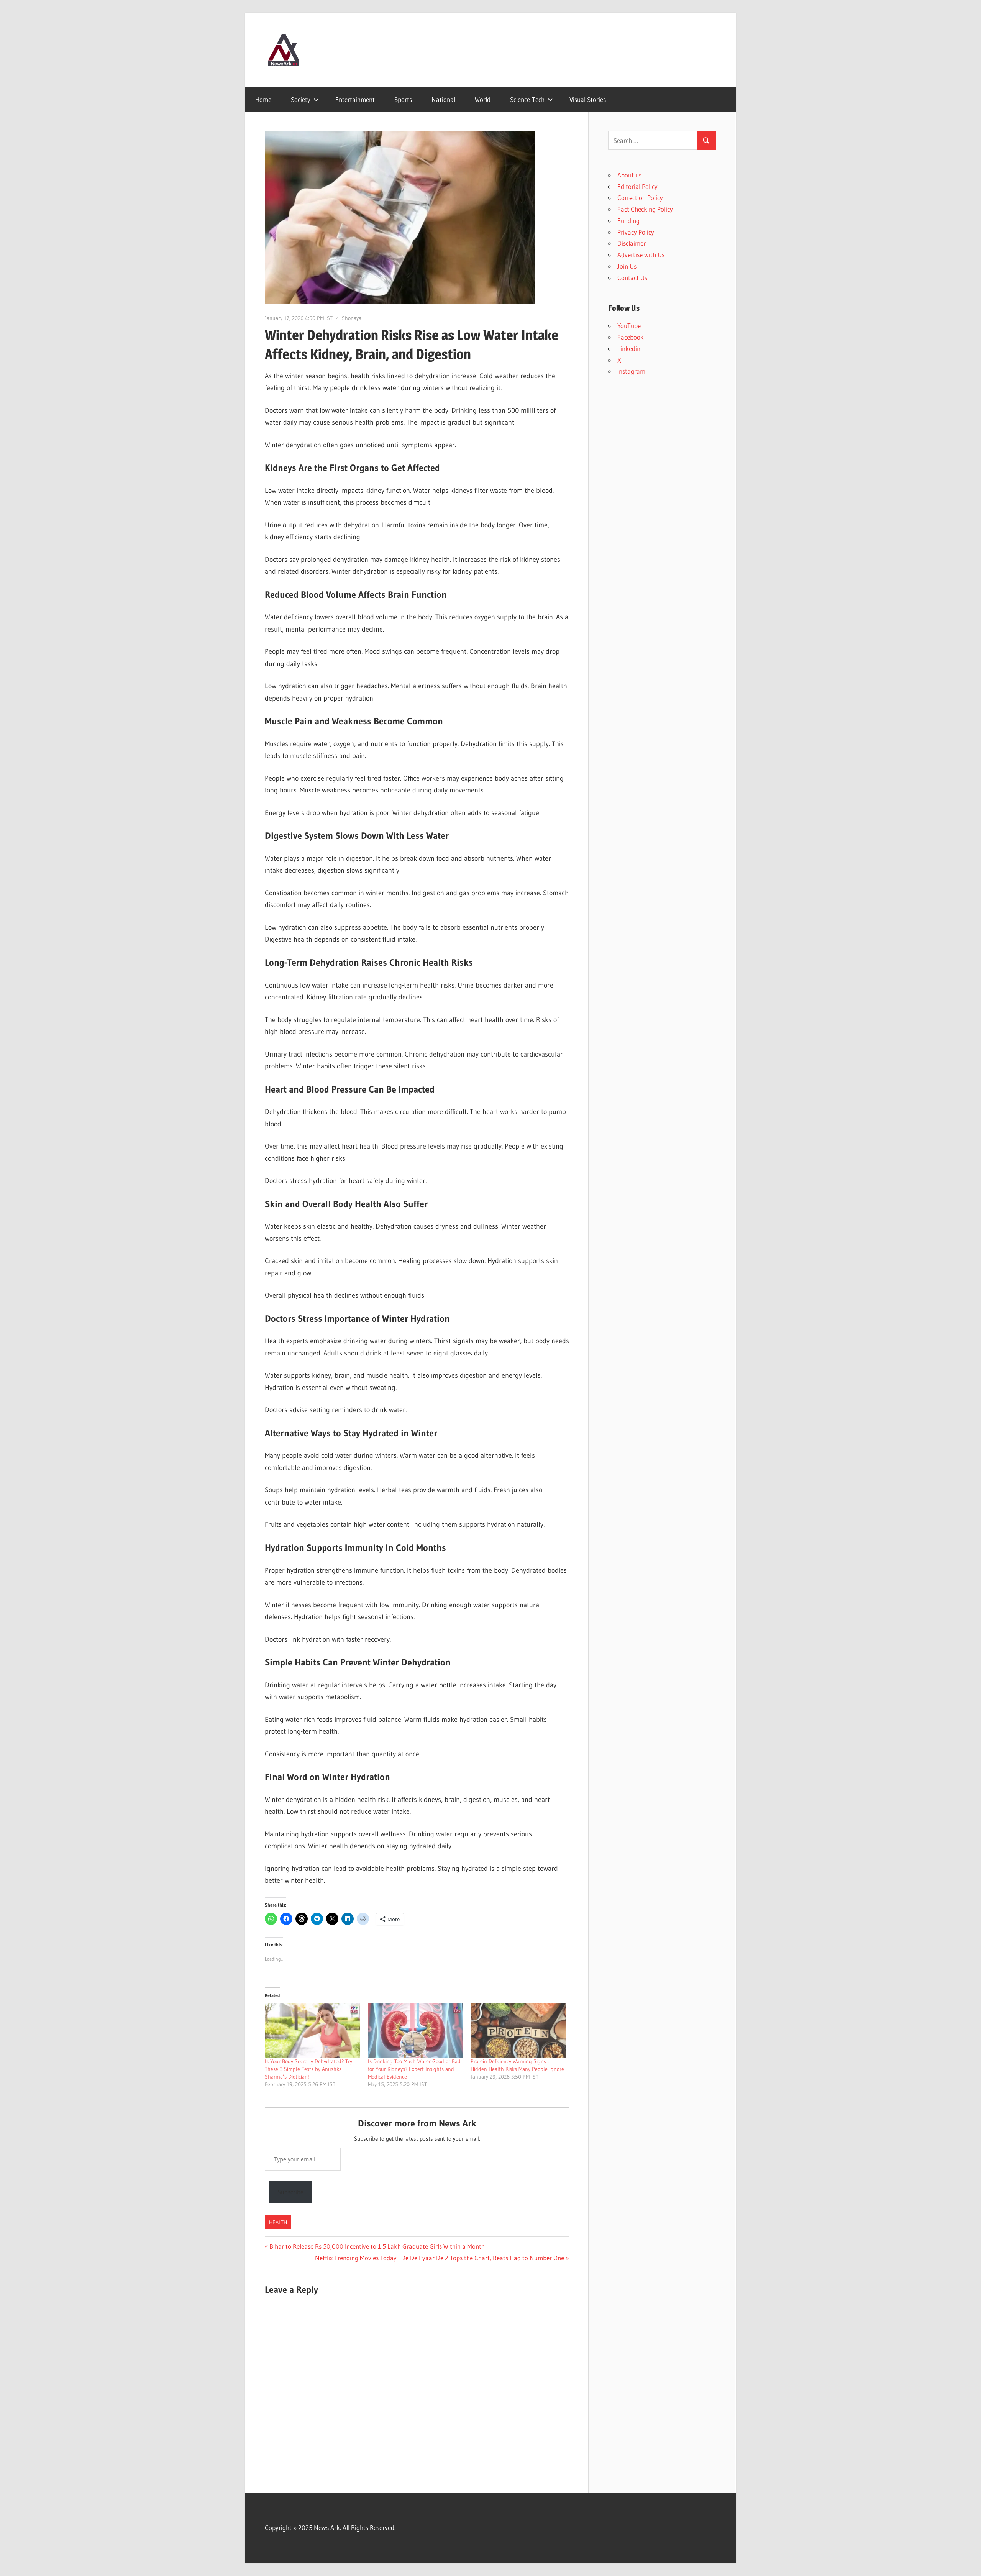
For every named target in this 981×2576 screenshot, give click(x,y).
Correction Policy (640, 198)
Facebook (631, 337)
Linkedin (629, 349)
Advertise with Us (641, 255)
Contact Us (632, 278)
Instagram (631, 371)
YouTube (629, 326)
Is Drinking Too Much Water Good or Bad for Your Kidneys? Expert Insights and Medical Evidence (414, 2069)
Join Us (627, 266)
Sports (403, 99)
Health (278, 2222)
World (483, 99)
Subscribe (290, 2192)
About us (629, 175)
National (443, 99)
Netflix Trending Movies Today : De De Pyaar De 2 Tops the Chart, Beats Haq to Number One (440, 2258)
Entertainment (355, 99)
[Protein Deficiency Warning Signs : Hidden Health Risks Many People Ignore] (518, 2030)
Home (263, 99)
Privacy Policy (636, 232)
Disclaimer (632, 243)
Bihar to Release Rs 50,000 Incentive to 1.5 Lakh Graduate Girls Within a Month (377, 2246)
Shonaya (352, 318)
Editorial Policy (637, 186)
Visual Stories (588, 99)
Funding (628, 221)
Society (301, 99)
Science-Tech (527, 99)
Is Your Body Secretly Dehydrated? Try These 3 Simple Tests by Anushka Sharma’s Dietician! (308, 2069)
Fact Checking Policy (645, 209)
